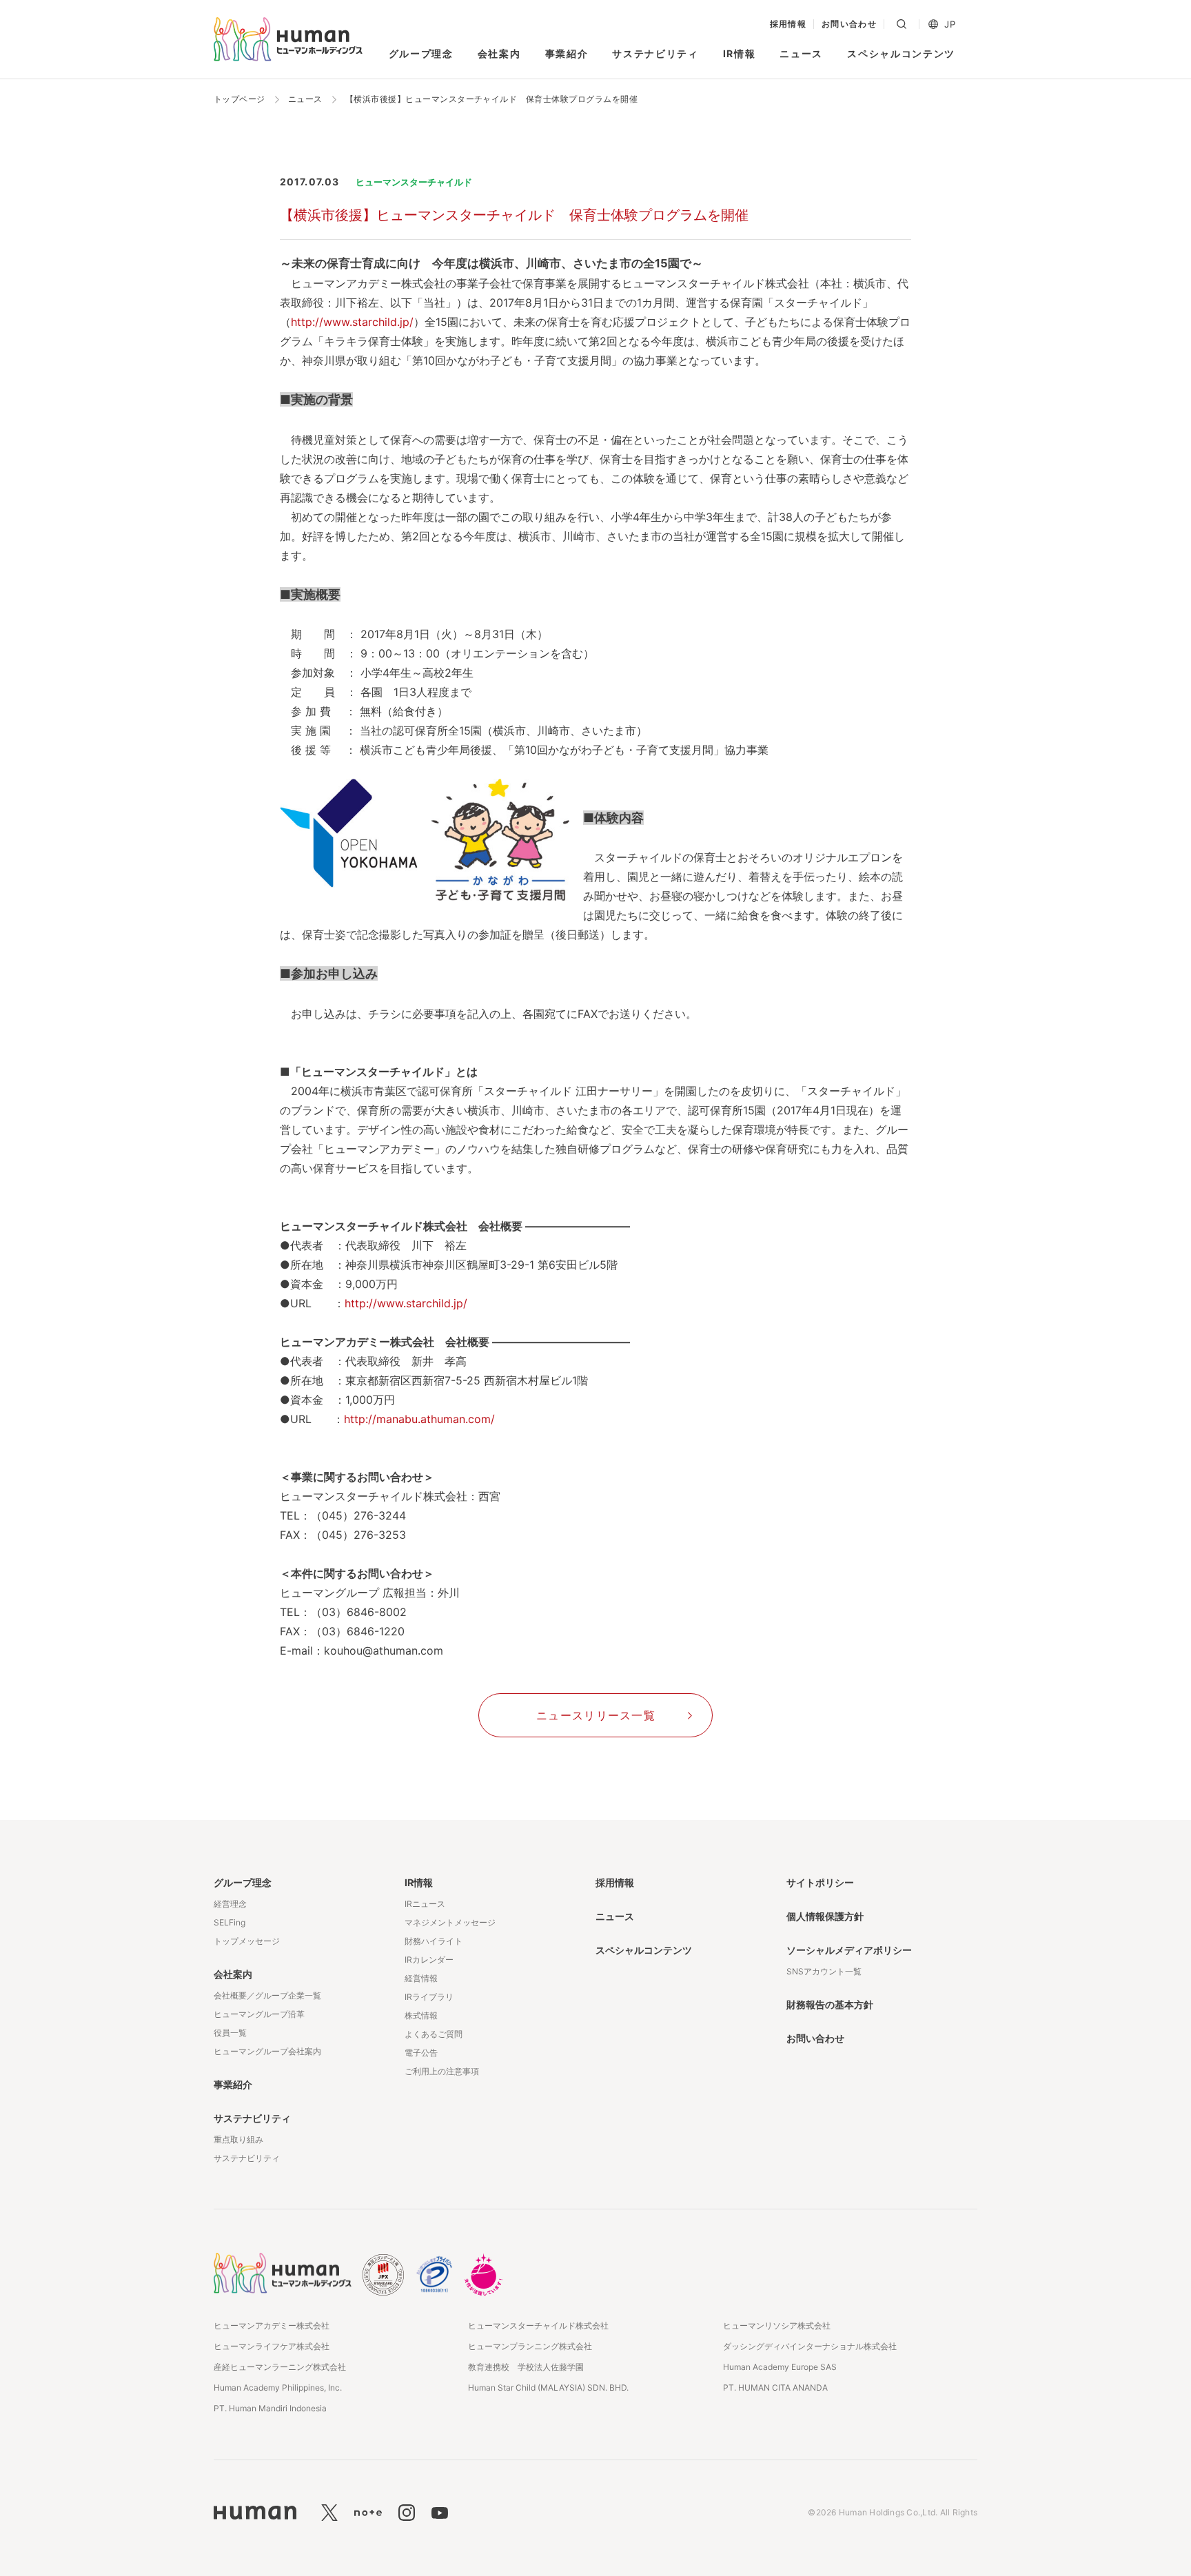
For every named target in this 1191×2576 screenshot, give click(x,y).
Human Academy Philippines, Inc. (278, 2388)
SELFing (230, 1922)
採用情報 (788, 24)
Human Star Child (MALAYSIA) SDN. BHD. (548, 2388)
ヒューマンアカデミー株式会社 (272, 2325)
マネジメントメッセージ (450, 1922)
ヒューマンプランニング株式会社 (530, 2346)
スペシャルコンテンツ (901, 53)
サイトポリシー (820, 1882)
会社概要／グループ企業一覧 (267, 1995)
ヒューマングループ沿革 (259, 2014)
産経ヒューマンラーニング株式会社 (280, 2367)
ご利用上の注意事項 (442, 2071)
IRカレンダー (429, 1960)
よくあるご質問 (434, 2034)
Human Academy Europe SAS (780, 2367)
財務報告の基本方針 (830, 2004)
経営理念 (230, 1904)
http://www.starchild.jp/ (352, 322)
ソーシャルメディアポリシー (849, 1950)
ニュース (801, 53)
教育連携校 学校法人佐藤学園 (526, 2367)
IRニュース (425, 1904)
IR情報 (740, 53)
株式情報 (421, 2015)
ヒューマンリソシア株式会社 (777, 2325)
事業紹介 (567, 53)
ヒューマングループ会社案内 (267, 2051)
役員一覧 (230, 2033)
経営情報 (421, 1978)
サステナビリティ (655, 53)
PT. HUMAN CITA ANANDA (775, 2388)
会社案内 (499, 53)
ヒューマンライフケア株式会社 (272, 2346)
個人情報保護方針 (825, 1916)
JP (950, 24)
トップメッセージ (247, 1941)
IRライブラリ (429, 1997)
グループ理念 (421, 53)
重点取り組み (238, 2139)
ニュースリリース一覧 (596, 1715)
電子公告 (421, 2053)
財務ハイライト (434, 1941)
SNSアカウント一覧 (824, 1971)
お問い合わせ (849, 24)
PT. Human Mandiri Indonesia (270, 2408)
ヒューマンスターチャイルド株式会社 (538, 2325)
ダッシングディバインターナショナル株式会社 (810, 2346)
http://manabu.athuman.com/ (419, 1419)
